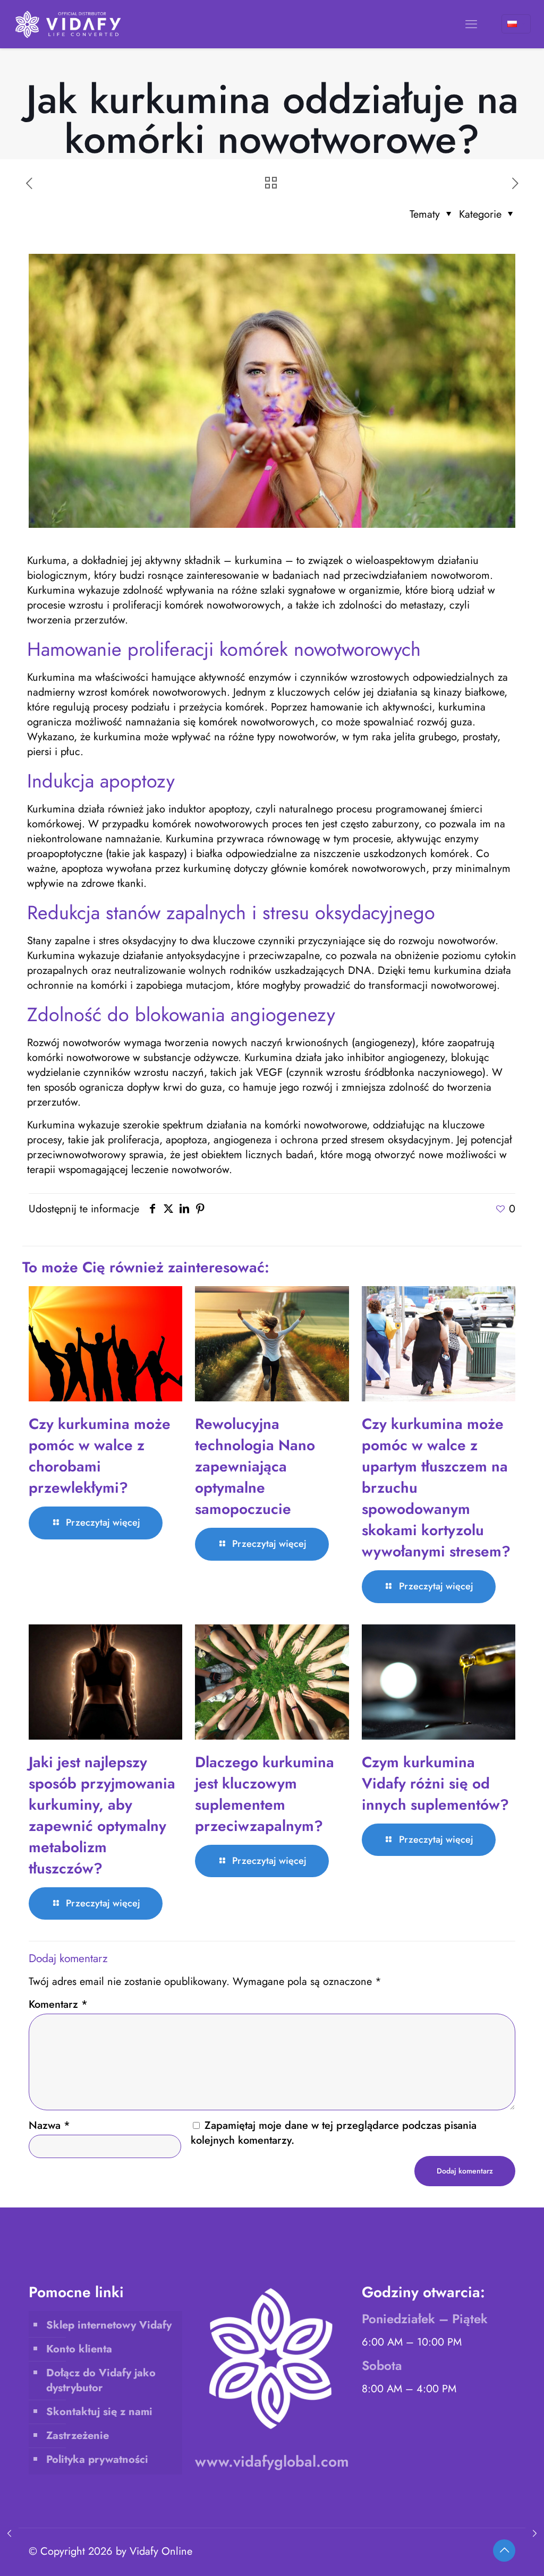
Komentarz (58, 2005)
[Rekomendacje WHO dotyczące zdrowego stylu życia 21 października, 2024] (9, 2534)
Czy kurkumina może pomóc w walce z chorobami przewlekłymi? (100, 1456)
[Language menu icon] (516, 24)
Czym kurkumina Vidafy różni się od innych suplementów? (435, 1783)
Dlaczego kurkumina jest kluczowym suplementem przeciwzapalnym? (265, 1794)
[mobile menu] (471, 24)
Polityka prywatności (97, 2459)
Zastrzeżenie (78, 2436)
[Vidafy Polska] (69, 24)
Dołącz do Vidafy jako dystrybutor (101, 2380)
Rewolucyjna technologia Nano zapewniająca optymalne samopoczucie (255, 1466)
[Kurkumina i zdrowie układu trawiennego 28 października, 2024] (535, 2534)
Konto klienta (79, 2349)
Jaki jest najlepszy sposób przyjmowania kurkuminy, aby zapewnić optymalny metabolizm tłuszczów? (102, 1815)
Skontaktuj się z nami (99, 2412)
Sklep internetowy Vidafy (109, 2325)
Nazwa (49, 2126)
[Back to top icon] (504, 2551)
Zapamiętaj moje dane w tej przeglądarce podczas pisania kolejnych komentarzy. (334, 2133)
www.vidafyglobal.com (272, 2462)
